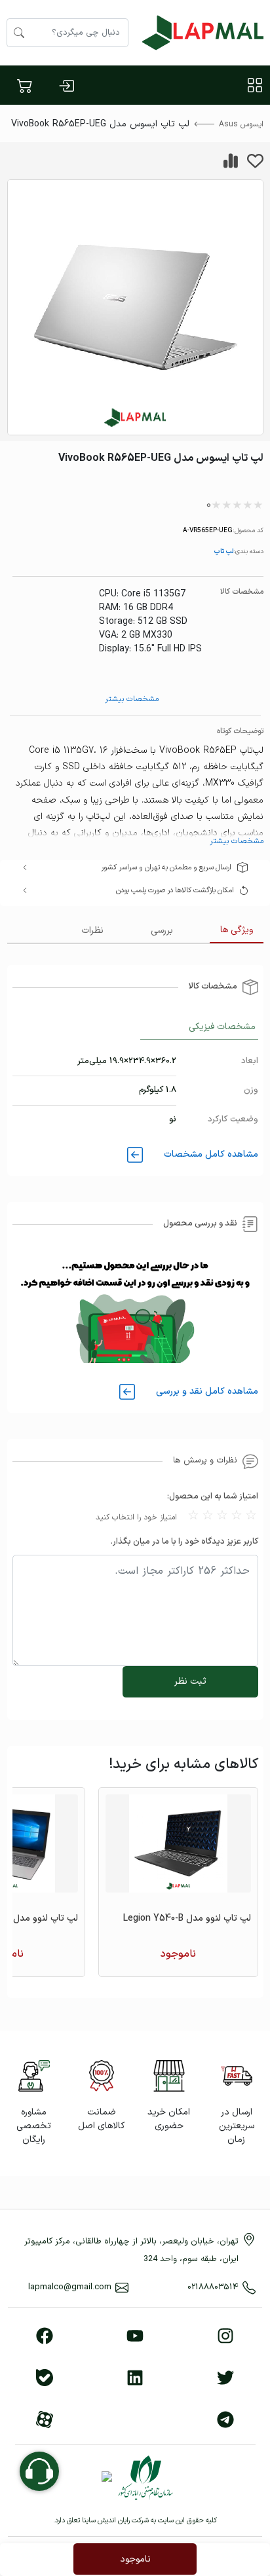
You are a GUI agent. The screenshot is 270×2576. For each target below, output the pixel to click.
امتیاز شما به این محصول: (213, 1497)
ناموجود (135, 2559)
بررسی (162, 931)
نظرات (92, 931)
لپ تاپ (223, 551)
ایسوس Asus (241, 124)
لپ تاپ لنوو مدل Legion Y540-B (187, 1918)
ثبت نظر (190, 1681)
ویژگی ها (237, 930)
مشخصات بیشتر (132, 699)
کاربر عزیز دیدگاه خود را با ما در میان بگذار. (184, 1542)
